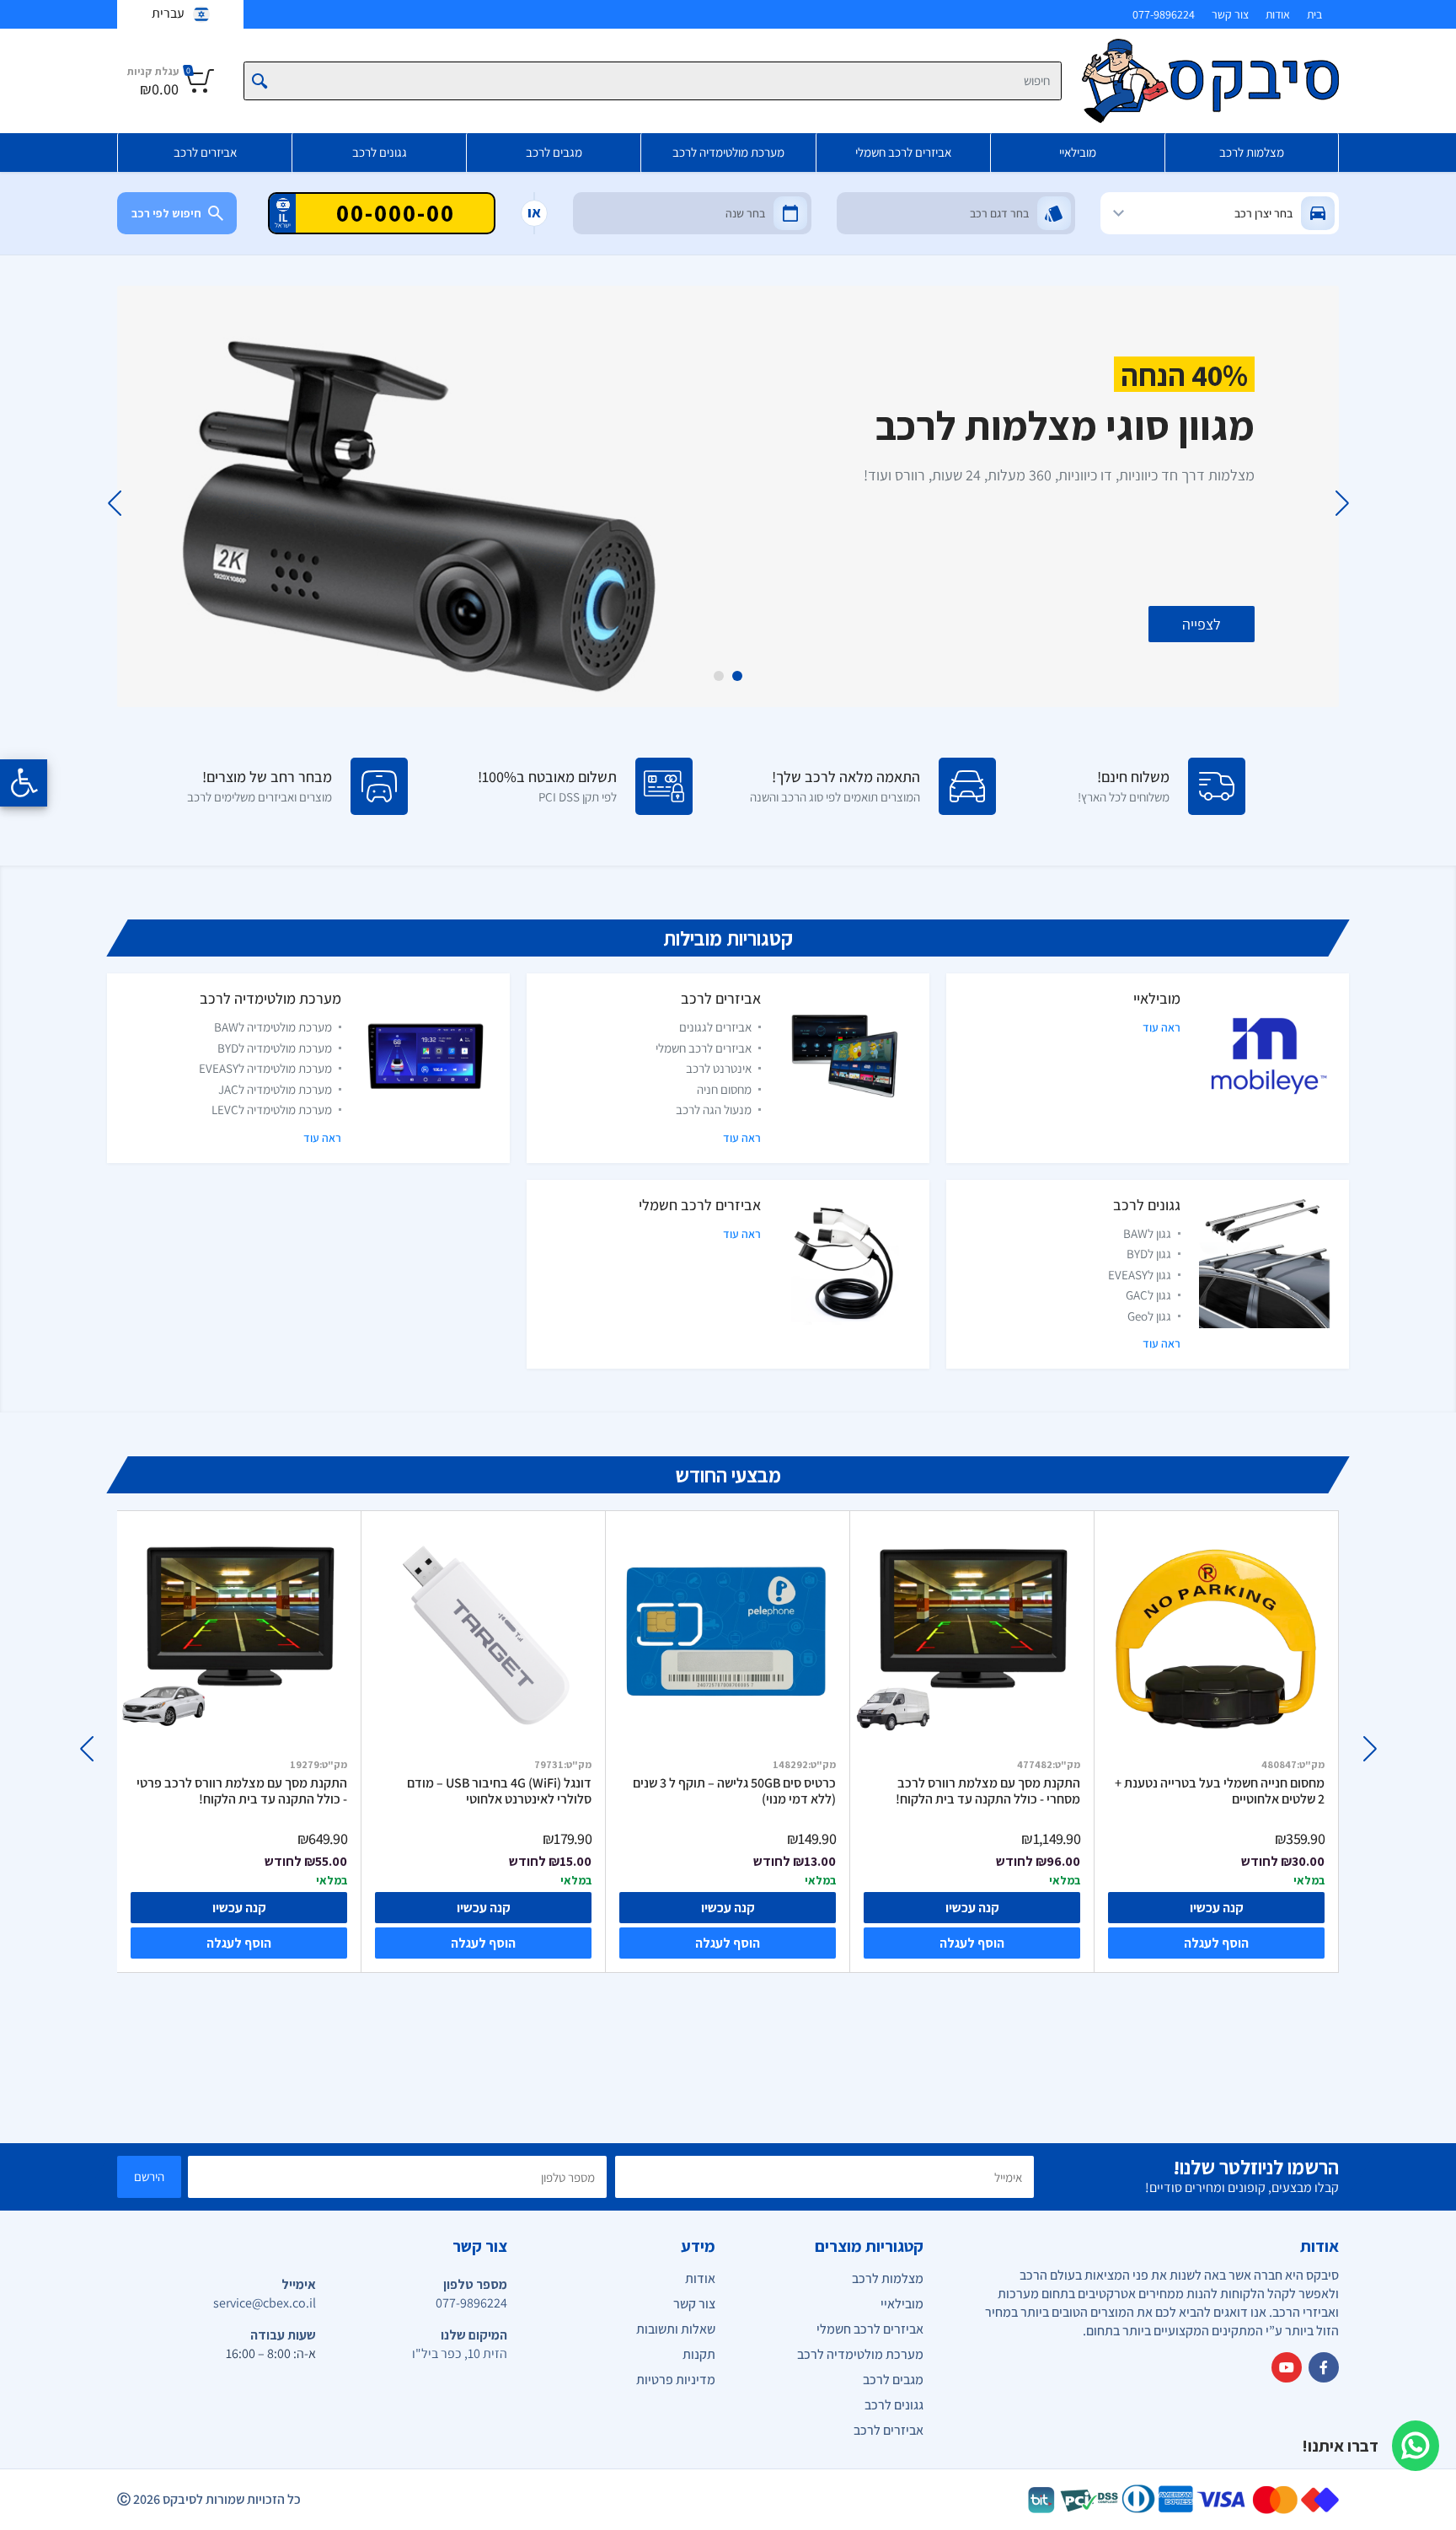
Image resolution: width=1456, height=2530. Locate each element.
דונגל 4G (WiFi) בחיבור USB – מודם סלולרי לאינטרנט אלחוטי (499, 1791)
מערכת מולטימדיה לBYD (275, 1048)
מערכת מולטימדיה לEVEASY (265, 1068)
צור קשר (1230, 14)
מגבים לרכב (554, 152)
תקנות (699, 2354)
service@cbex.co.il (265, 2303)
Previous (1342, 503)
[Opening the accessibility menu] (24, 783)
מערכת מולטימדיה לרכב (728, 152)
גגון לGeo (1149, 1316)
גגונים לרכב (380, 152)
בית (1314, 14)
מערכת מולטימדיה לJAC (275, 1089)
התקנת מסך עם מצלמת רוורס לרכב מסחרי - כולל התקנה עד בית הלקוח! (988, 1791)
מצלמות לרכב (1252, 152)
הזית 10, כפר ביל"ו (460, 2353)
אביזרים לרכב (205, 152)
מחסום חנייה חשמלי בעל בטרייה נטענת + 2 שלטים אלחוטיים (1220, 1791)
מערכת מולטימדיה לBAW (273, 1027)
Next (114, 503)
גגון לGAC (1148, 1295)
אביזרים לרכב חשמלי (903, 152)
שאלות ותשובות (676, 2329)
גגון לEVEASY (1140, 1275)
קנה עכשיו (239, 1908)
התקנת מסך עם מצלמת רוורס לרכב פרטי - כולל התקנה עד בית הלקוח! (242, 1791)
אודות (1278, 14)
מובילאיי (1078, 152)
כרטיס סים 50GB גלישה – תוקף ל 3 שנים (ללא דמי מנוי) (734, 1791)
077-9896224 (1164, 14)
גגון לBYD (1149, 1254)
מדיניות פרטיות (676, 2380)
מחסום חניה (724, 1089)
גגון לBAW (1147, 1233)
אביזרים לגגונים (715, 1027)
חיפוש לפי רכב (166, 213)
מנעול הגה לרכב (714, 1110)
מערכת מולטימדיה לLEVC (272, 1110)
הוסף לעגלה (239, 1943)
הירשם (149, 2176)
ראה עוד (1162, 1027)
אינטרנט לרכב (719, 1068)
